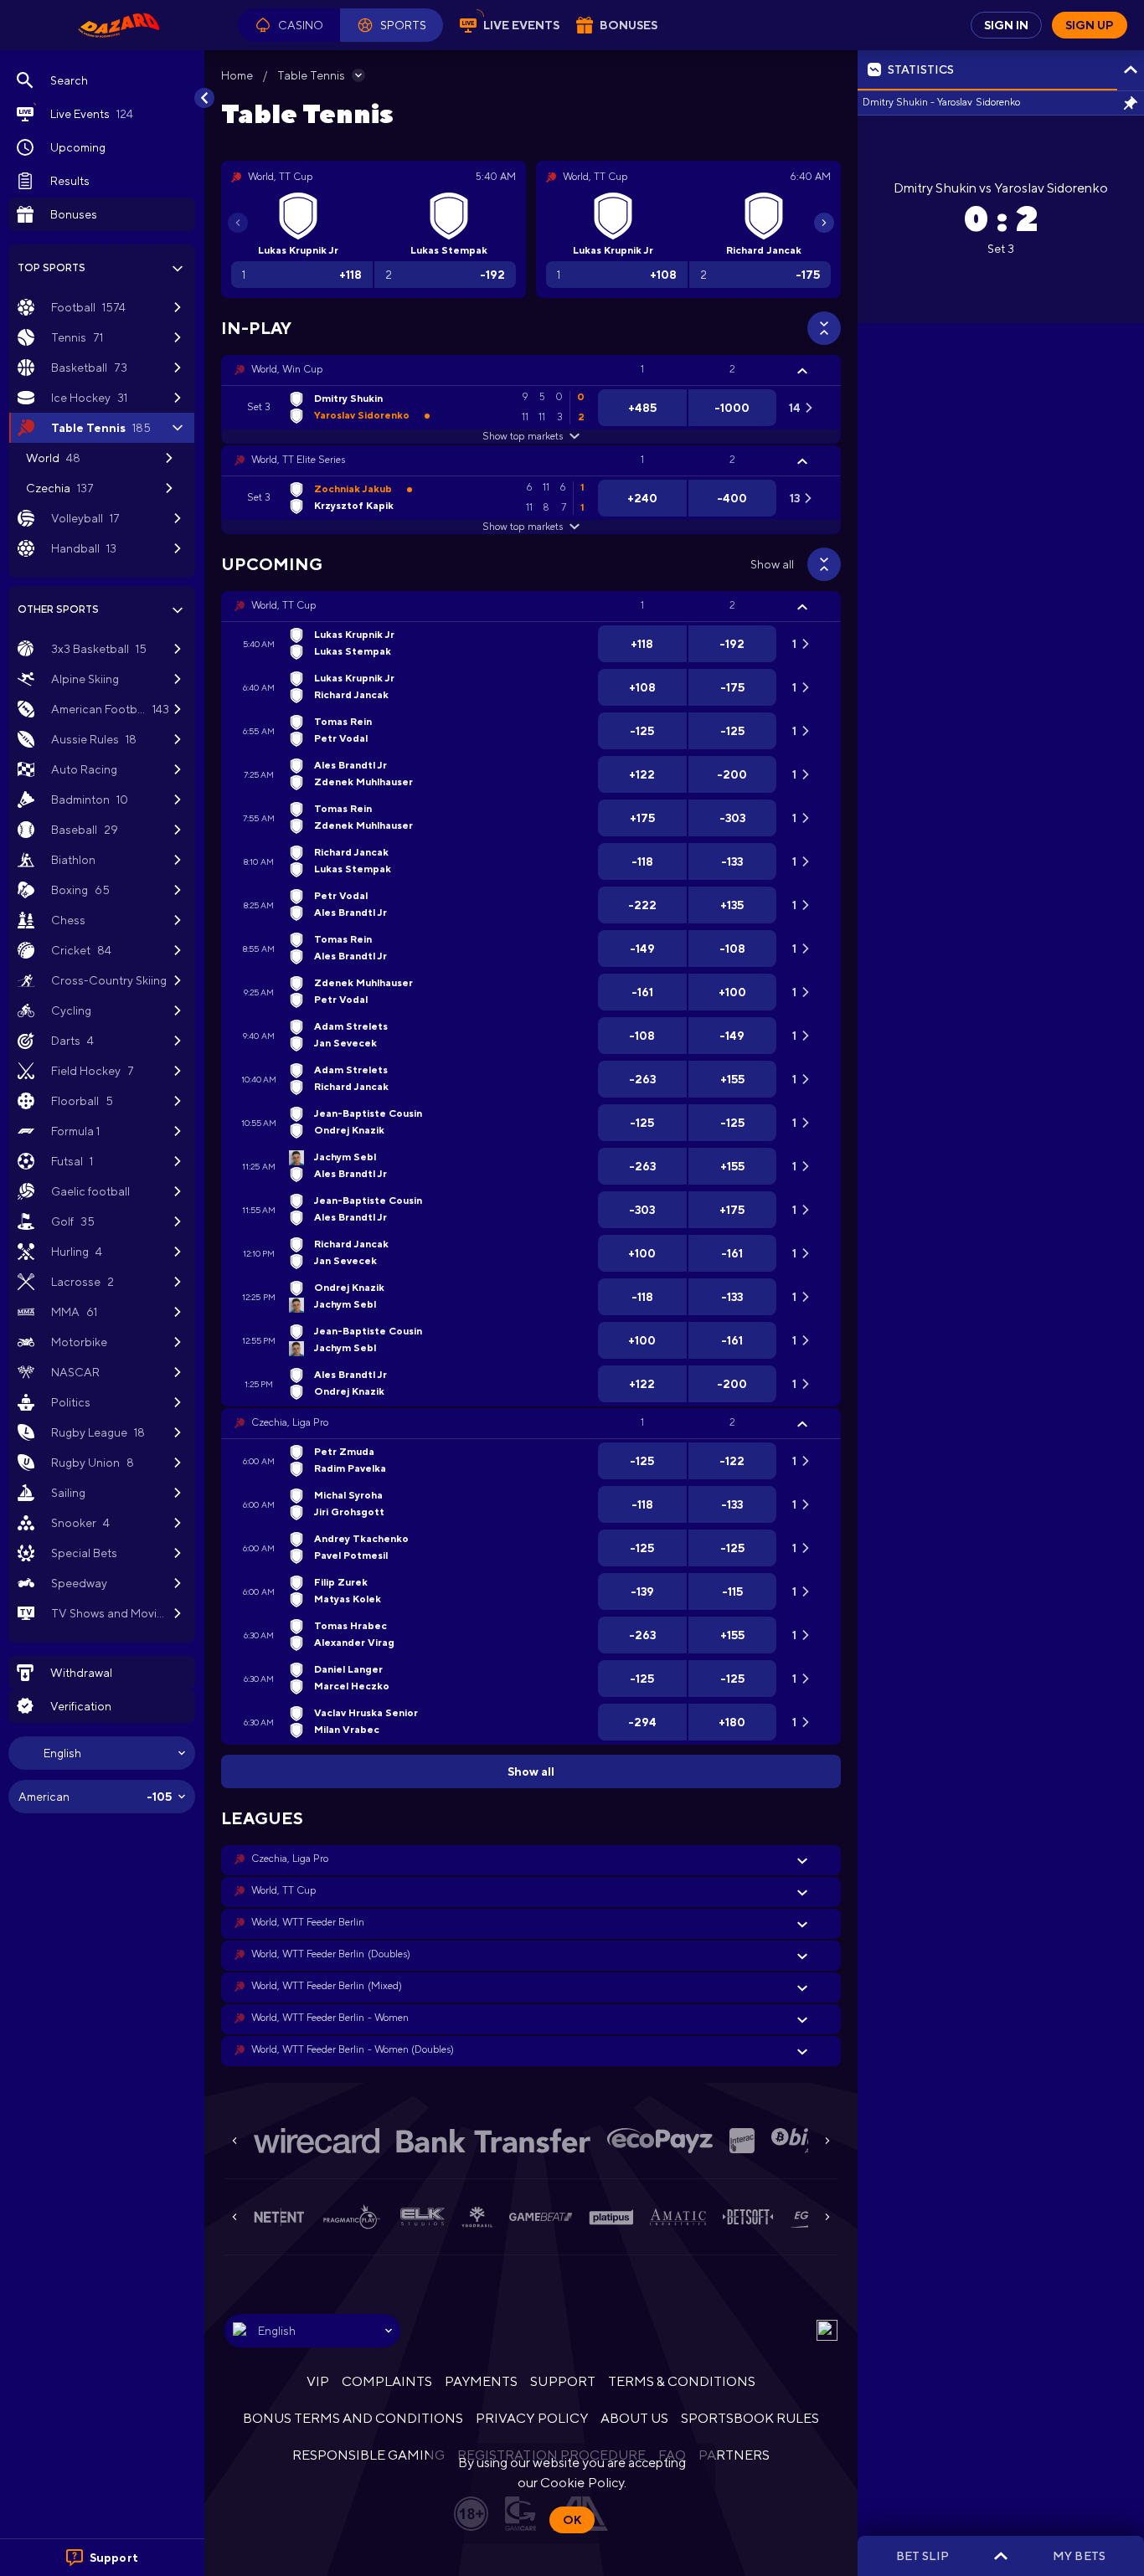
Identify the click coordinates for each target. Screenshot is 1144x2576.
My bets (1079, 2556)
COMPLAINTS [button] (387, 2381)
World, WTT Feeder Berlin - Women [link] (330, 2018)
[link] (119, 25)
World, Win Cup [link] (287, 369)
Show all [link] (772, 564)
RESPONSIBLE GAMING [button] (368, 2455)
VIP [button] (318, 2381)
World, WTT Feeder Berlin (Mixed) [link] (327, 1986)
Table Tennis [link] (311, 75)
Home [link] (237, 75)
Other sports (58, 609)
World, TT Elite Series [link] (298, 460)
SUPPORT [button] (562, 2381)
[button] (289, 25)
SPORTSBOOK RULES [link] (750, 2418)
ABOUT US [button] (634, 2418)
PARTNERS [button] (734, 2455)
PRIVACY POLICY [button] (531, 2418)
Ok (572, 2520)
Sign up (1090, 25)
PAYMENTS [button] (481, 2381)
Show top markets (522, 436)
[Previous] (238, 223)
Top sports (52, 268)
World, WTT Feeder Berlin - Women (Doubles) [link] (353, 2049)
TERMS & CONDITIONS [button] (682, 2381)
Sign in (1006, 25)
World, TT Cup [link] (283, 605)
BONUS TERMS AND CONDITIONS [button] (353, 2418)
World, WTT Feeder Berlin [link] (308, 1922)
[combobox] (102, 1753)
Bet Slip (922, 2556)
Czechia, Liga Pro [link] (290, 1422)
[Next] (824, 223)
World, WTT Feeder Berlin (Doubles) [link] (331, 1954)
